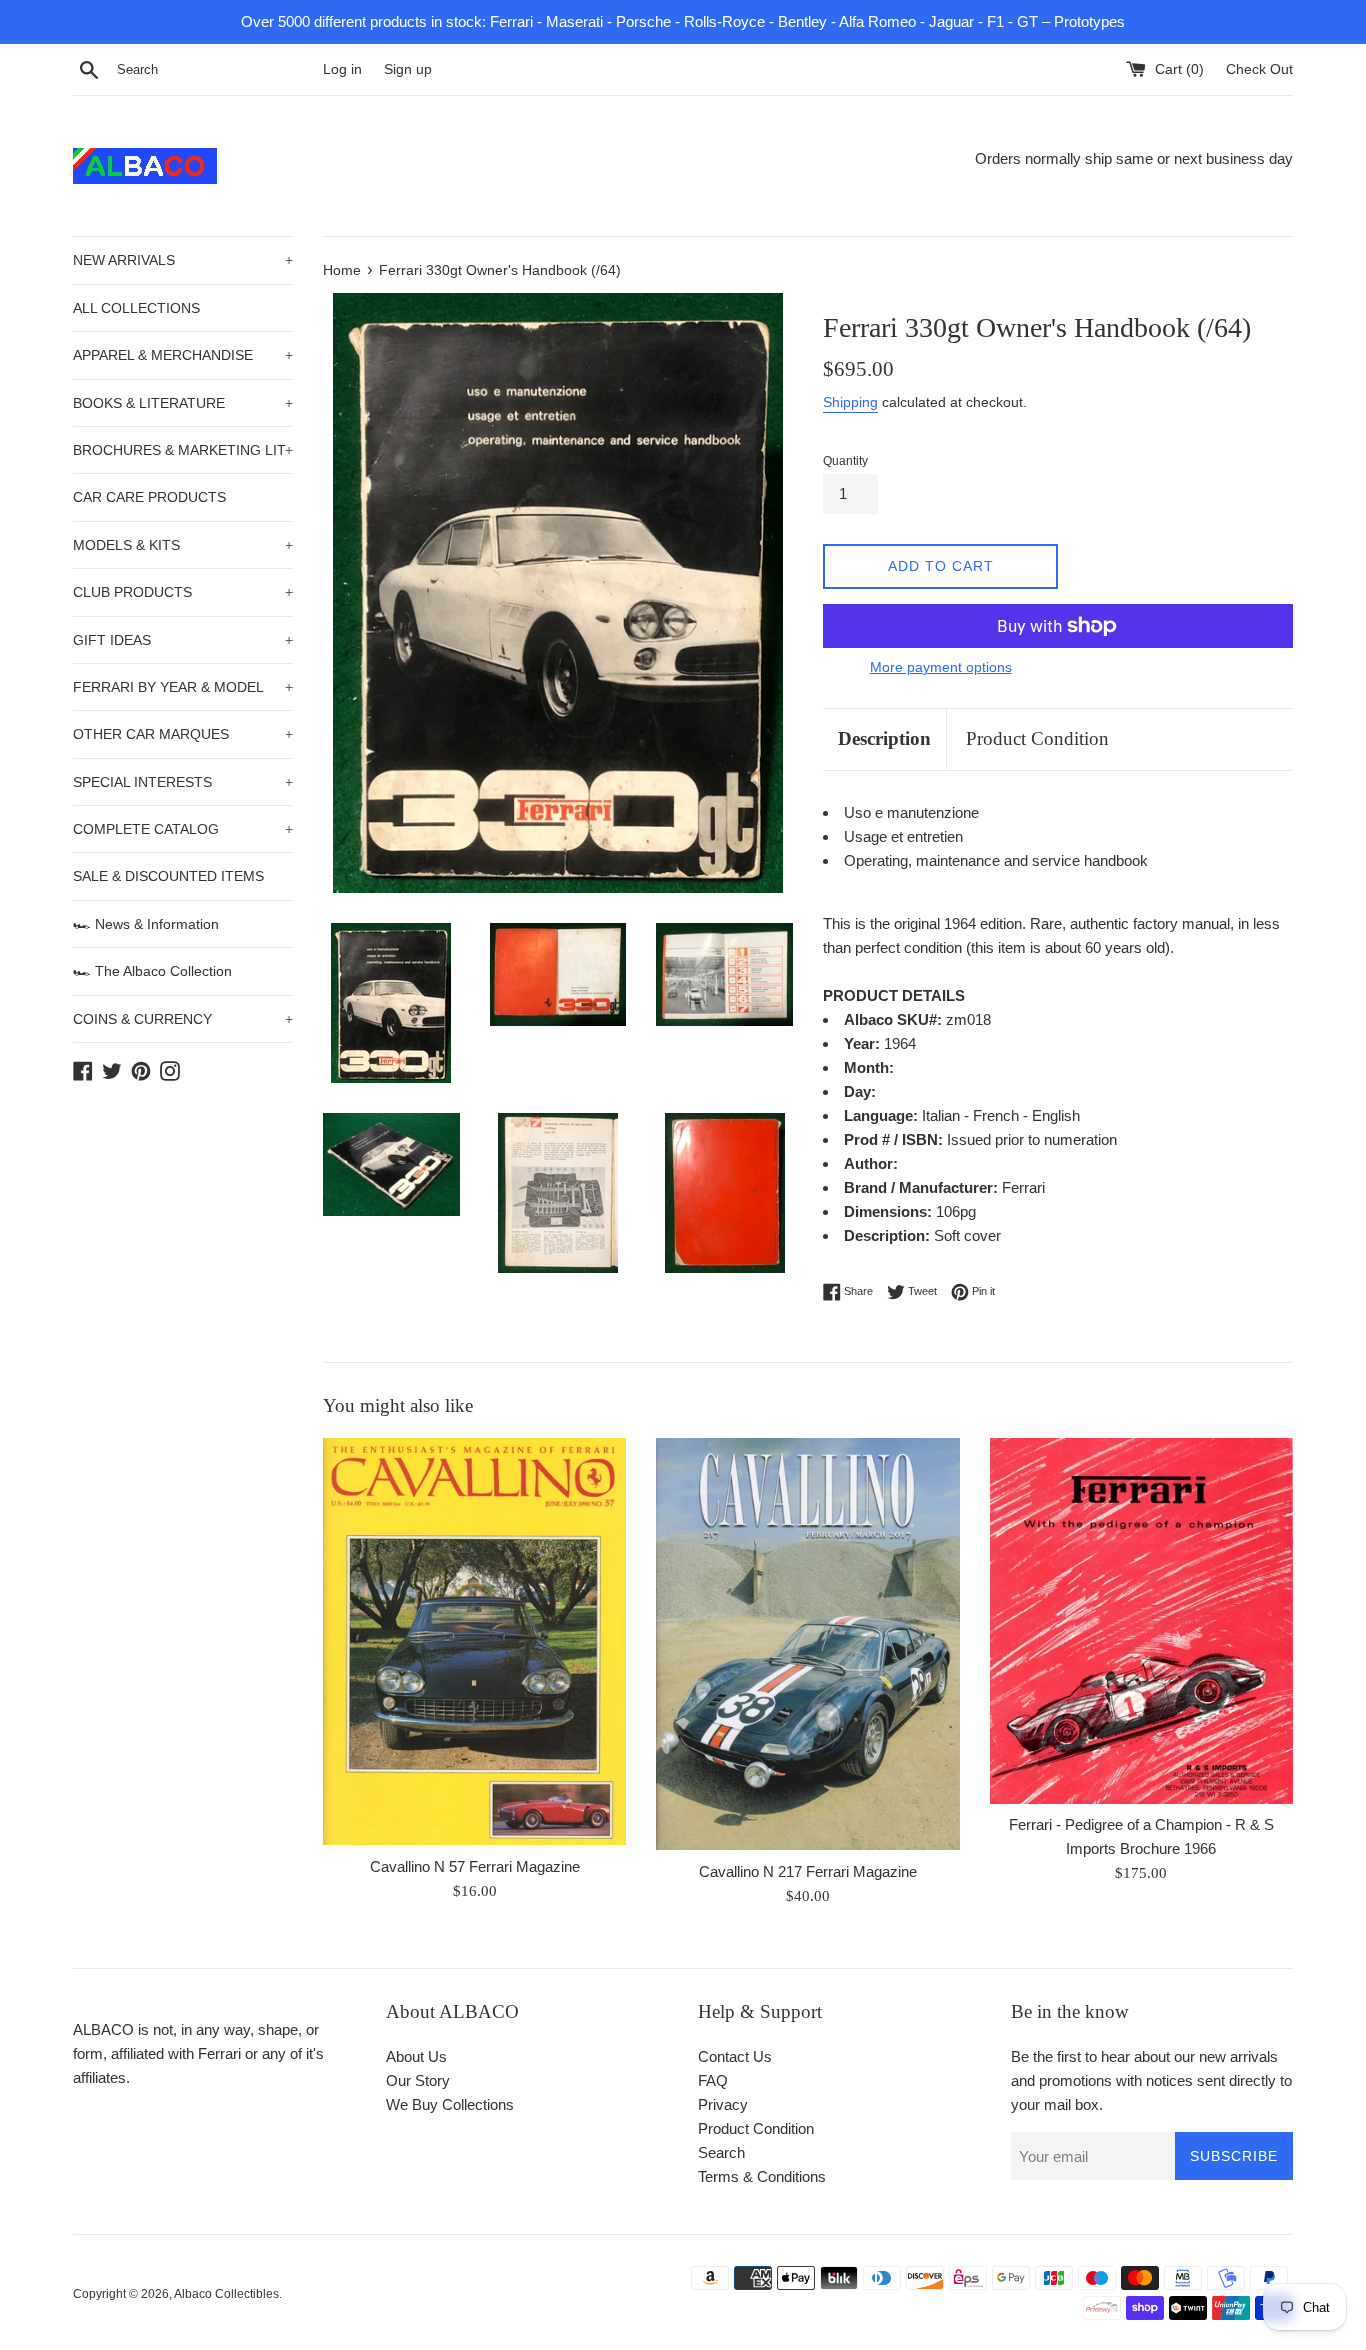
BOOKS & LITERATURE (183, 403)
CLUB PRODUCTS (183, 592)
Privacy (723, 2104)
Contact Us (735, 2056)
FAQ (713, 2080)
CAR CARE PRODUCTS (149, 497)
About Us (416, 2056)
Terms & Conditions (762, 2176)
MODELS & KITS (183, 545)
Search (721, 2152)
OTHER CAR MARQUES (183, 734)
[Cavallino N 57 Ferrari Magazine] (474, 1641)
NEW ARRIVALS (183, 260)
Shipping (850, 402)
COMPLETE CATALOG (183, 829)
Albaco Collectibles (226, 2294)
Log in (342, 69)
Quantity (845, 461)
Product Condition (1037, 738)
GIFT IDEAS (183, 640)
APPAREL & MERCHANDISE (183, 355)
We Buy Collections (450, 2104)
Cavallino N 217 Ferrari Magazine (808, 1871)
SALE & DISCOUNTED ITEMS (168, 876)
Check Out (1259, 69)
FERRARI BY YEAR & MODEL (183, 687)
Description (884, 738)
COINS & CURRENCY (183, 1019)
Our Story (418, 2080)
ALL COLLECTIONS (136, 308)
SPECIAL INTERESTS (183, 782)
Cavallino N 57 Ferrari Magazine (475, 1866)
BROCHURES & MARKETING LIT (183, 450)
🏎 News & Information (146, 924)
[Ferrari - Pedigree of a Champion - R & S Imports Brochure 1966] (1141, 1620)
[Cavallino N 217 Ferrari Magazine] (807, 1644)
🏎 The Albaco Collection (152, 971)
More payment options (941, 667)
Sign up (408, 69)
